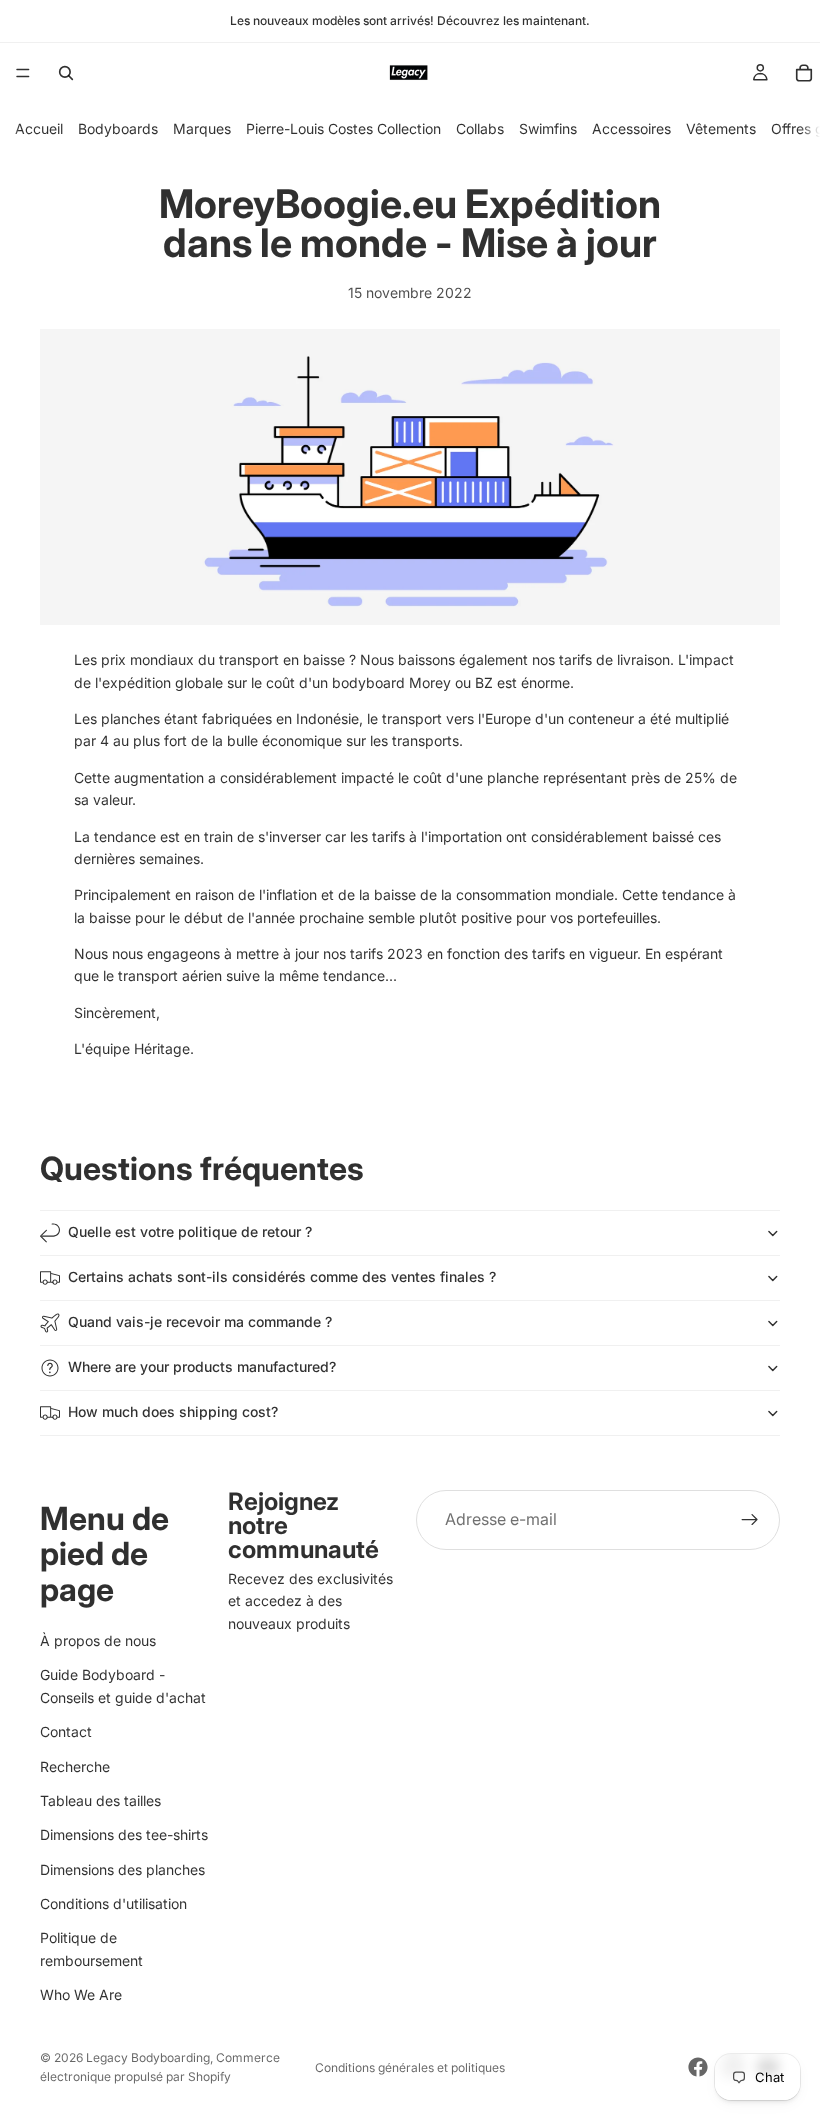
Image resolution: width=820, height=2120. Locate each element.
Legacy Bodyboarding (148, 2057)
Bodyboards (118, 128)
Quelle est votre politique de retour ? (190, 1231)
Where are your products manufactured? (202, 1366)
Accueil (39, 128)
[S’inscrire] (750, 1520)
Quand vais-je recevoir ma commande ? (200, 1321)
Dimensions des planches (122, 1869)
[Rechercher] (66, 73)
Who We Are (81, 1995)
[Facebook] (698, 2067)
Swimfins (548, 128)
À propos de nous (98, 1640)
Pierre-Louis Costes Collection (343, 128)
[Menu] (23, 73)
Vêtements (721, 128)
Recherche (75, 1766)
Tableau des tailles (100, 1800)
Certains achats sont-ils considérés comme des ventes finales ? (282, 1276)
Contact (66, 1732)
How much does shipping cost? (173, 1411)
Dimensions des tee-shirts (124, 1835)
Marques (202, 128)
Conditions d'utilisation (113, 1903)
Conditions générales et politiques (410, 2067)
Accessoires (631, 128)
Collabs (480, 128)
